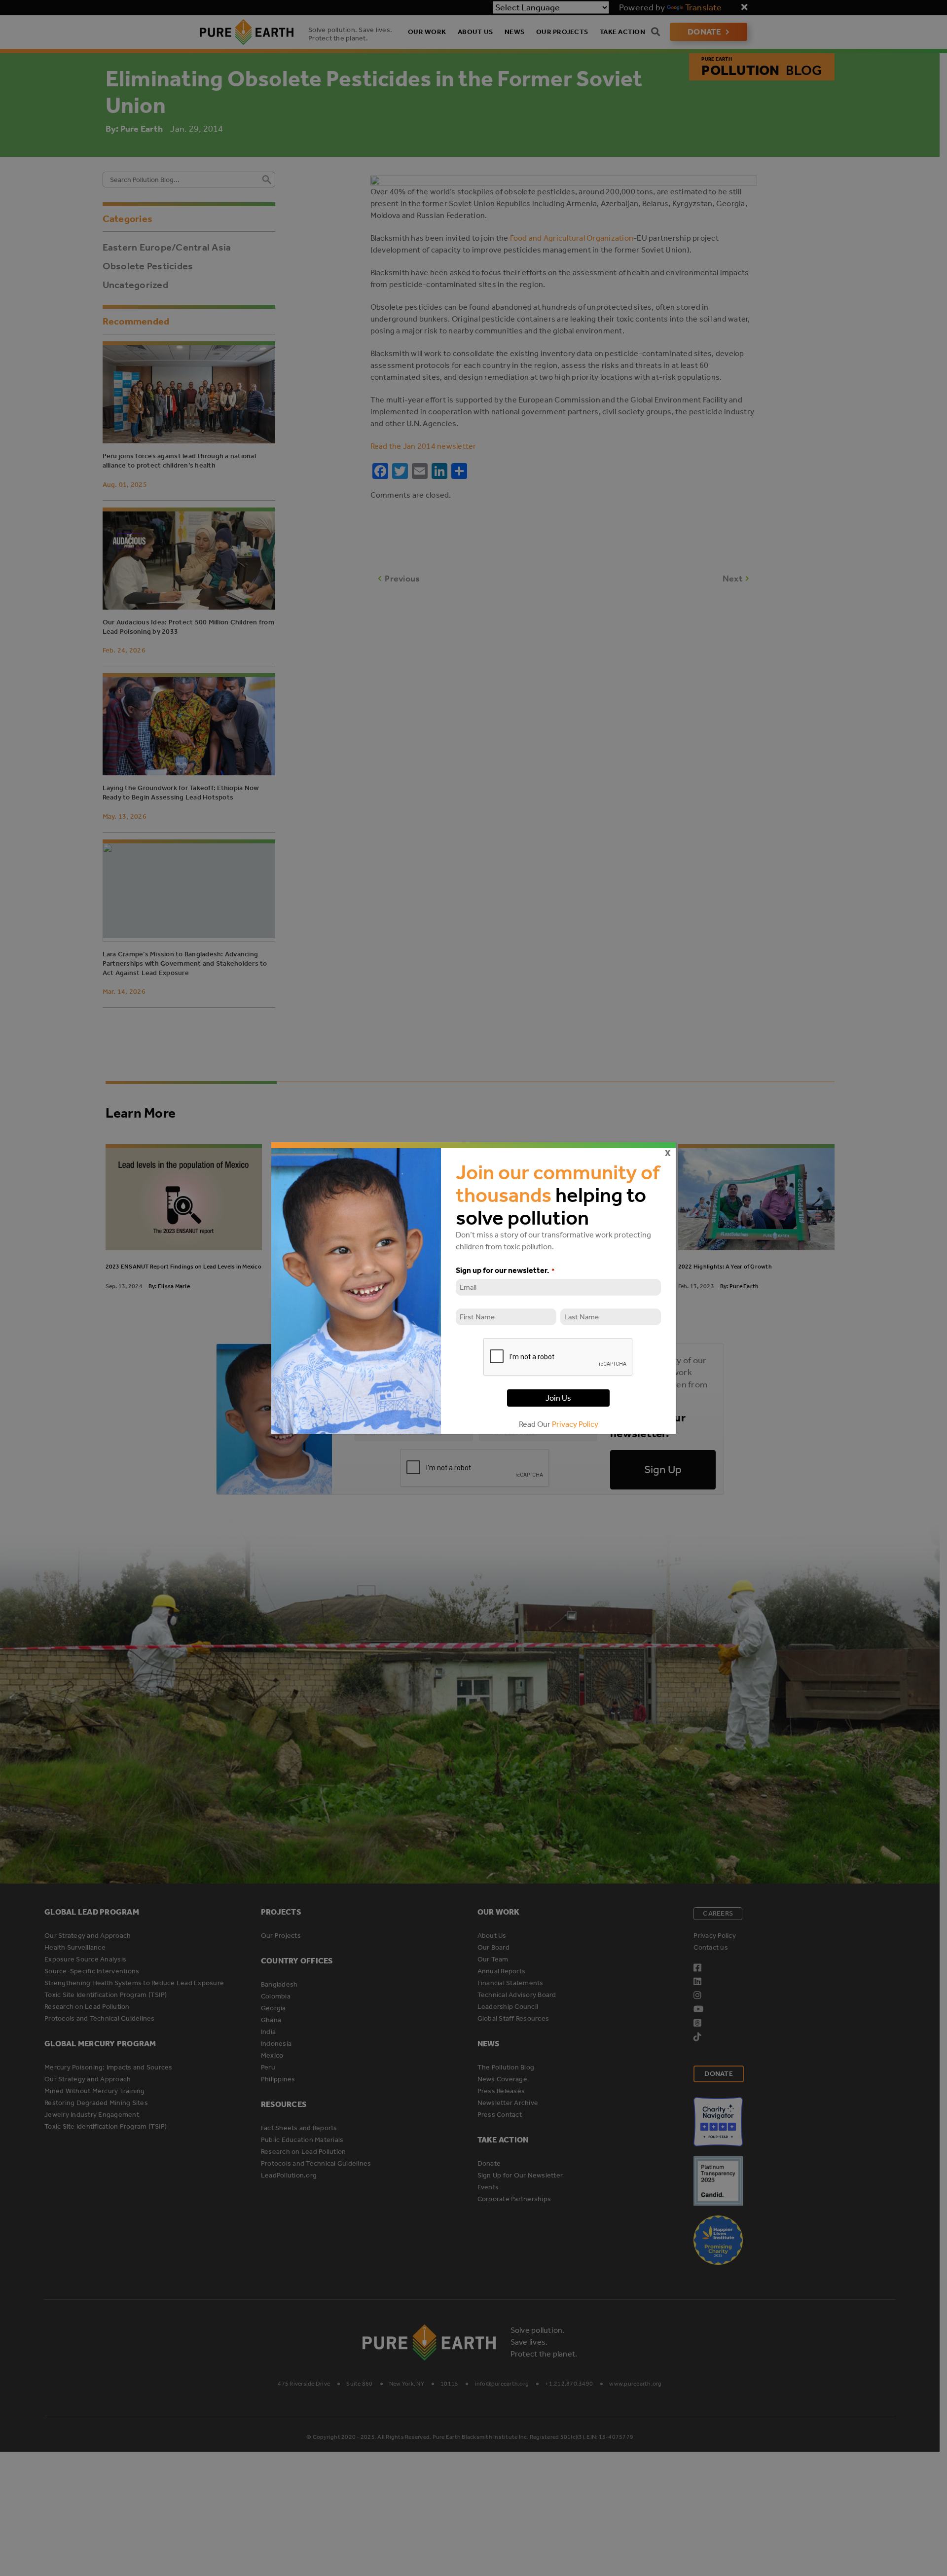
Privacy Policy (575, 1424)
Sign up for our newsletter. (505, 1270)
